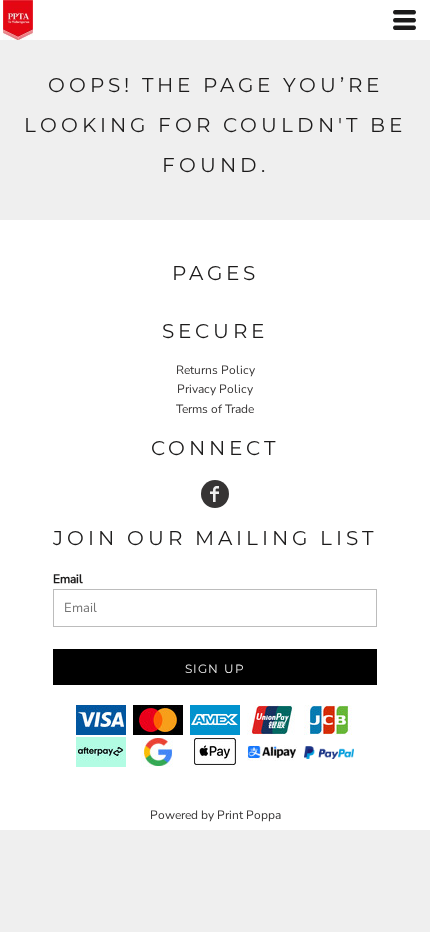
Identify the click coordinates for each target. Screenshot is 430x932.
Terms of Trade (215, 409)
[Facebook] (215, 494)
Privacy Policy (215, 389)
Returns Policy (215, 370)
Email (68, 579)
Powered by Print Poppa (215, 815)
